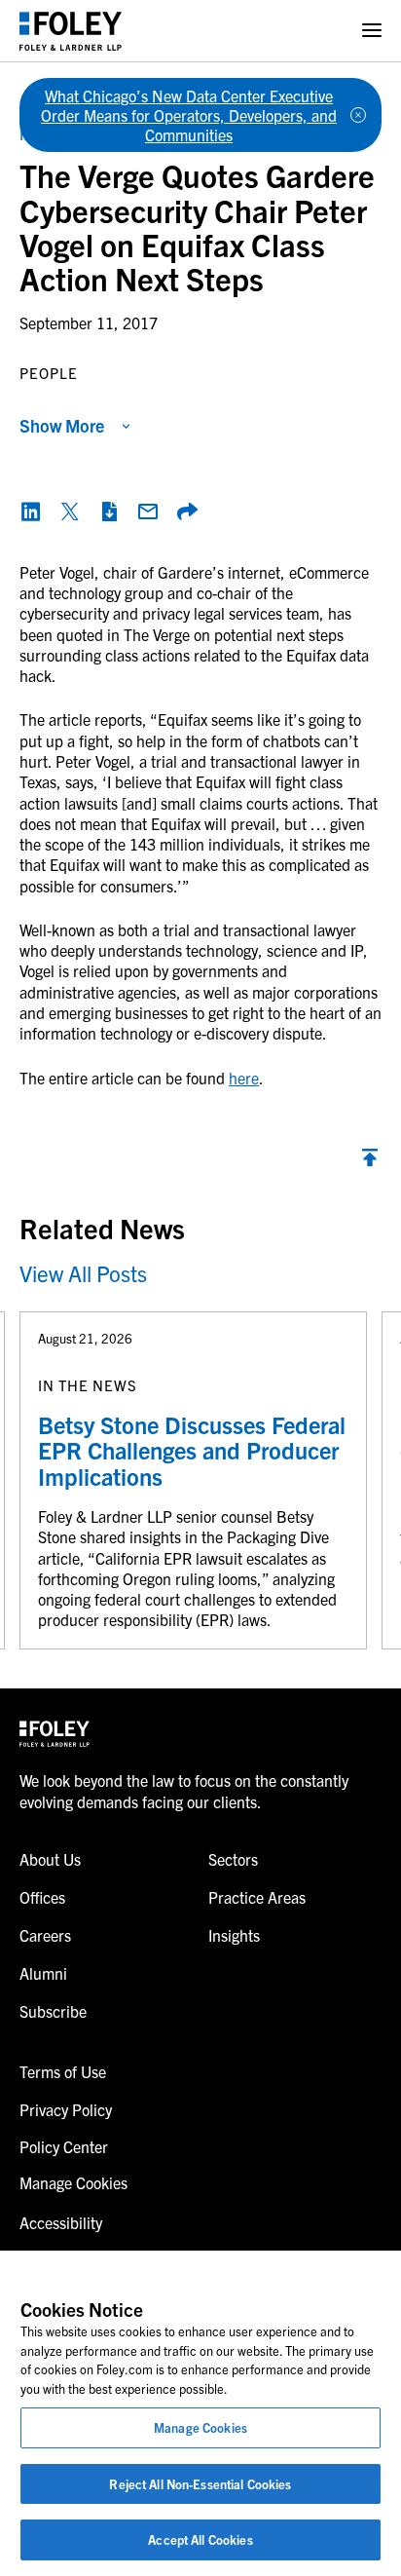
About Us (50, 1859)
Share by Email (148, 511)
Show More (62, 425)
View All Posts (83, 1273)
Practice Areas (257, 1897)
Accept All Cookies (200, 2539)
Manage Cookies (200, 2427)
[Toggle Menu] (372, 31)
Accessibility (61, 2222)
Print (109, 511)
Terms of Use (63, 2071)
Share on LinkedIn (31, 511)
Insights (234, 1935)
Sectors (233, 1859)
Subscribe (53, 2011)
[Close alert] (358, 115)
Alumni (43, 1973)
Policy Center (64, 2146)
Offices (42, 1897)
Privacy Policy (66, 2109)
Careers (45, 1935)
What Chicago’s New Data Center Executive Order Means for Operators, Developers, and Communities (189, 115)
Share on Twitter (70, 511)
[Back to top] (370, 1162)
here (244, 1078)
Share (187, 511)
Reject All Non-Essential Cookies (200, 2484)
